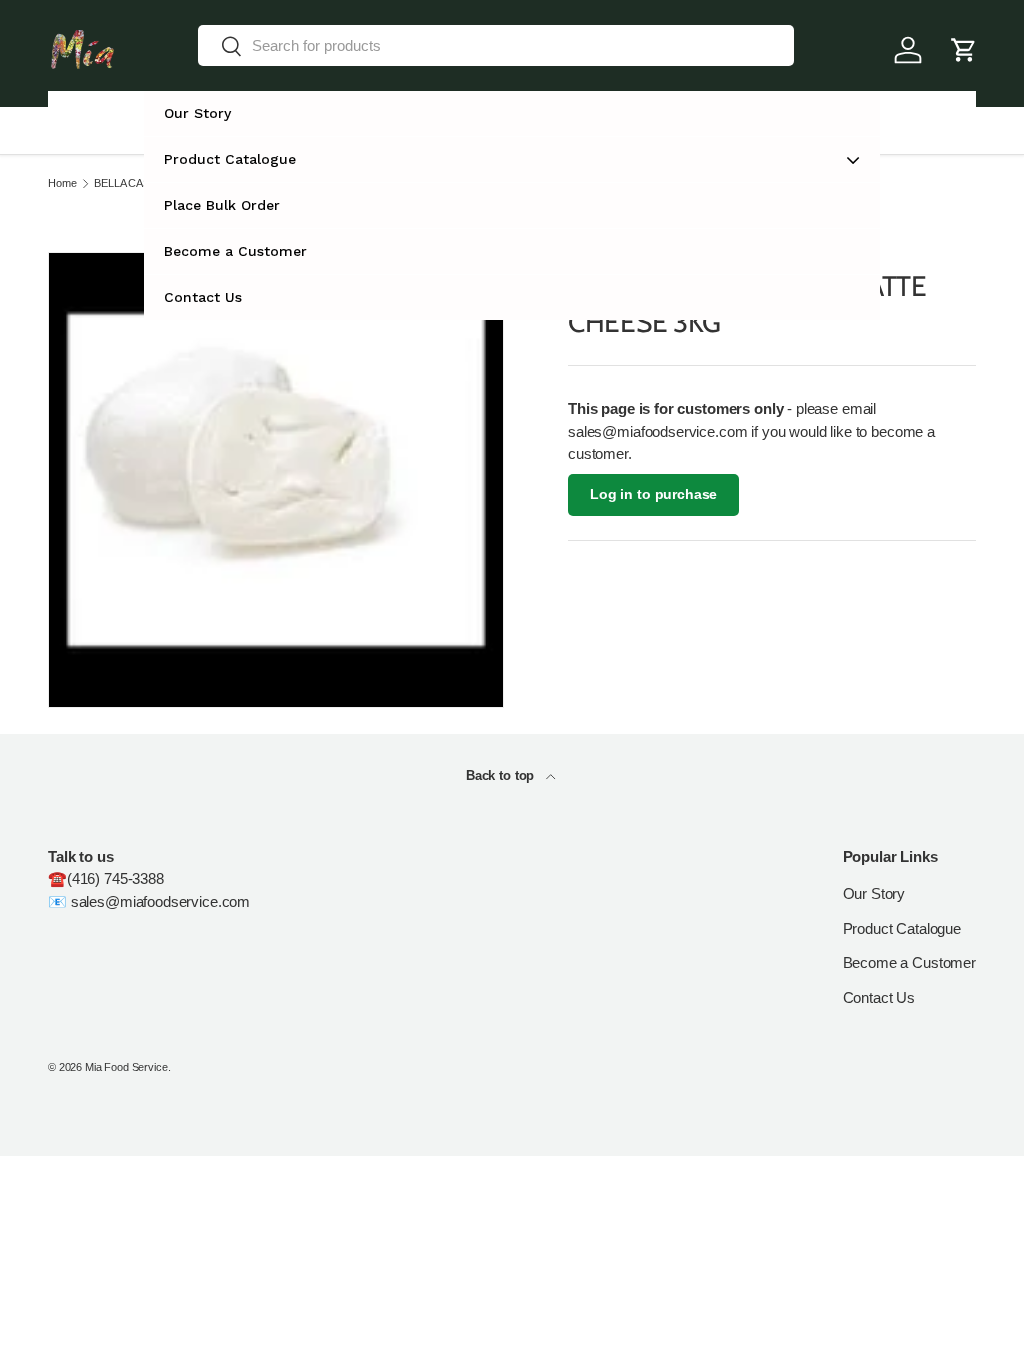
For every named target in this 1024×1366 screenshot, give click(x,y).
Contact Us (879, 997)
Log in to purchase (653, 494)
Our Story (874, 893)
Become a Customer (909, 962)
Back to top (502, 775)
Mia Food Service (126, 1067)
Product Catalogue (902, 928)
